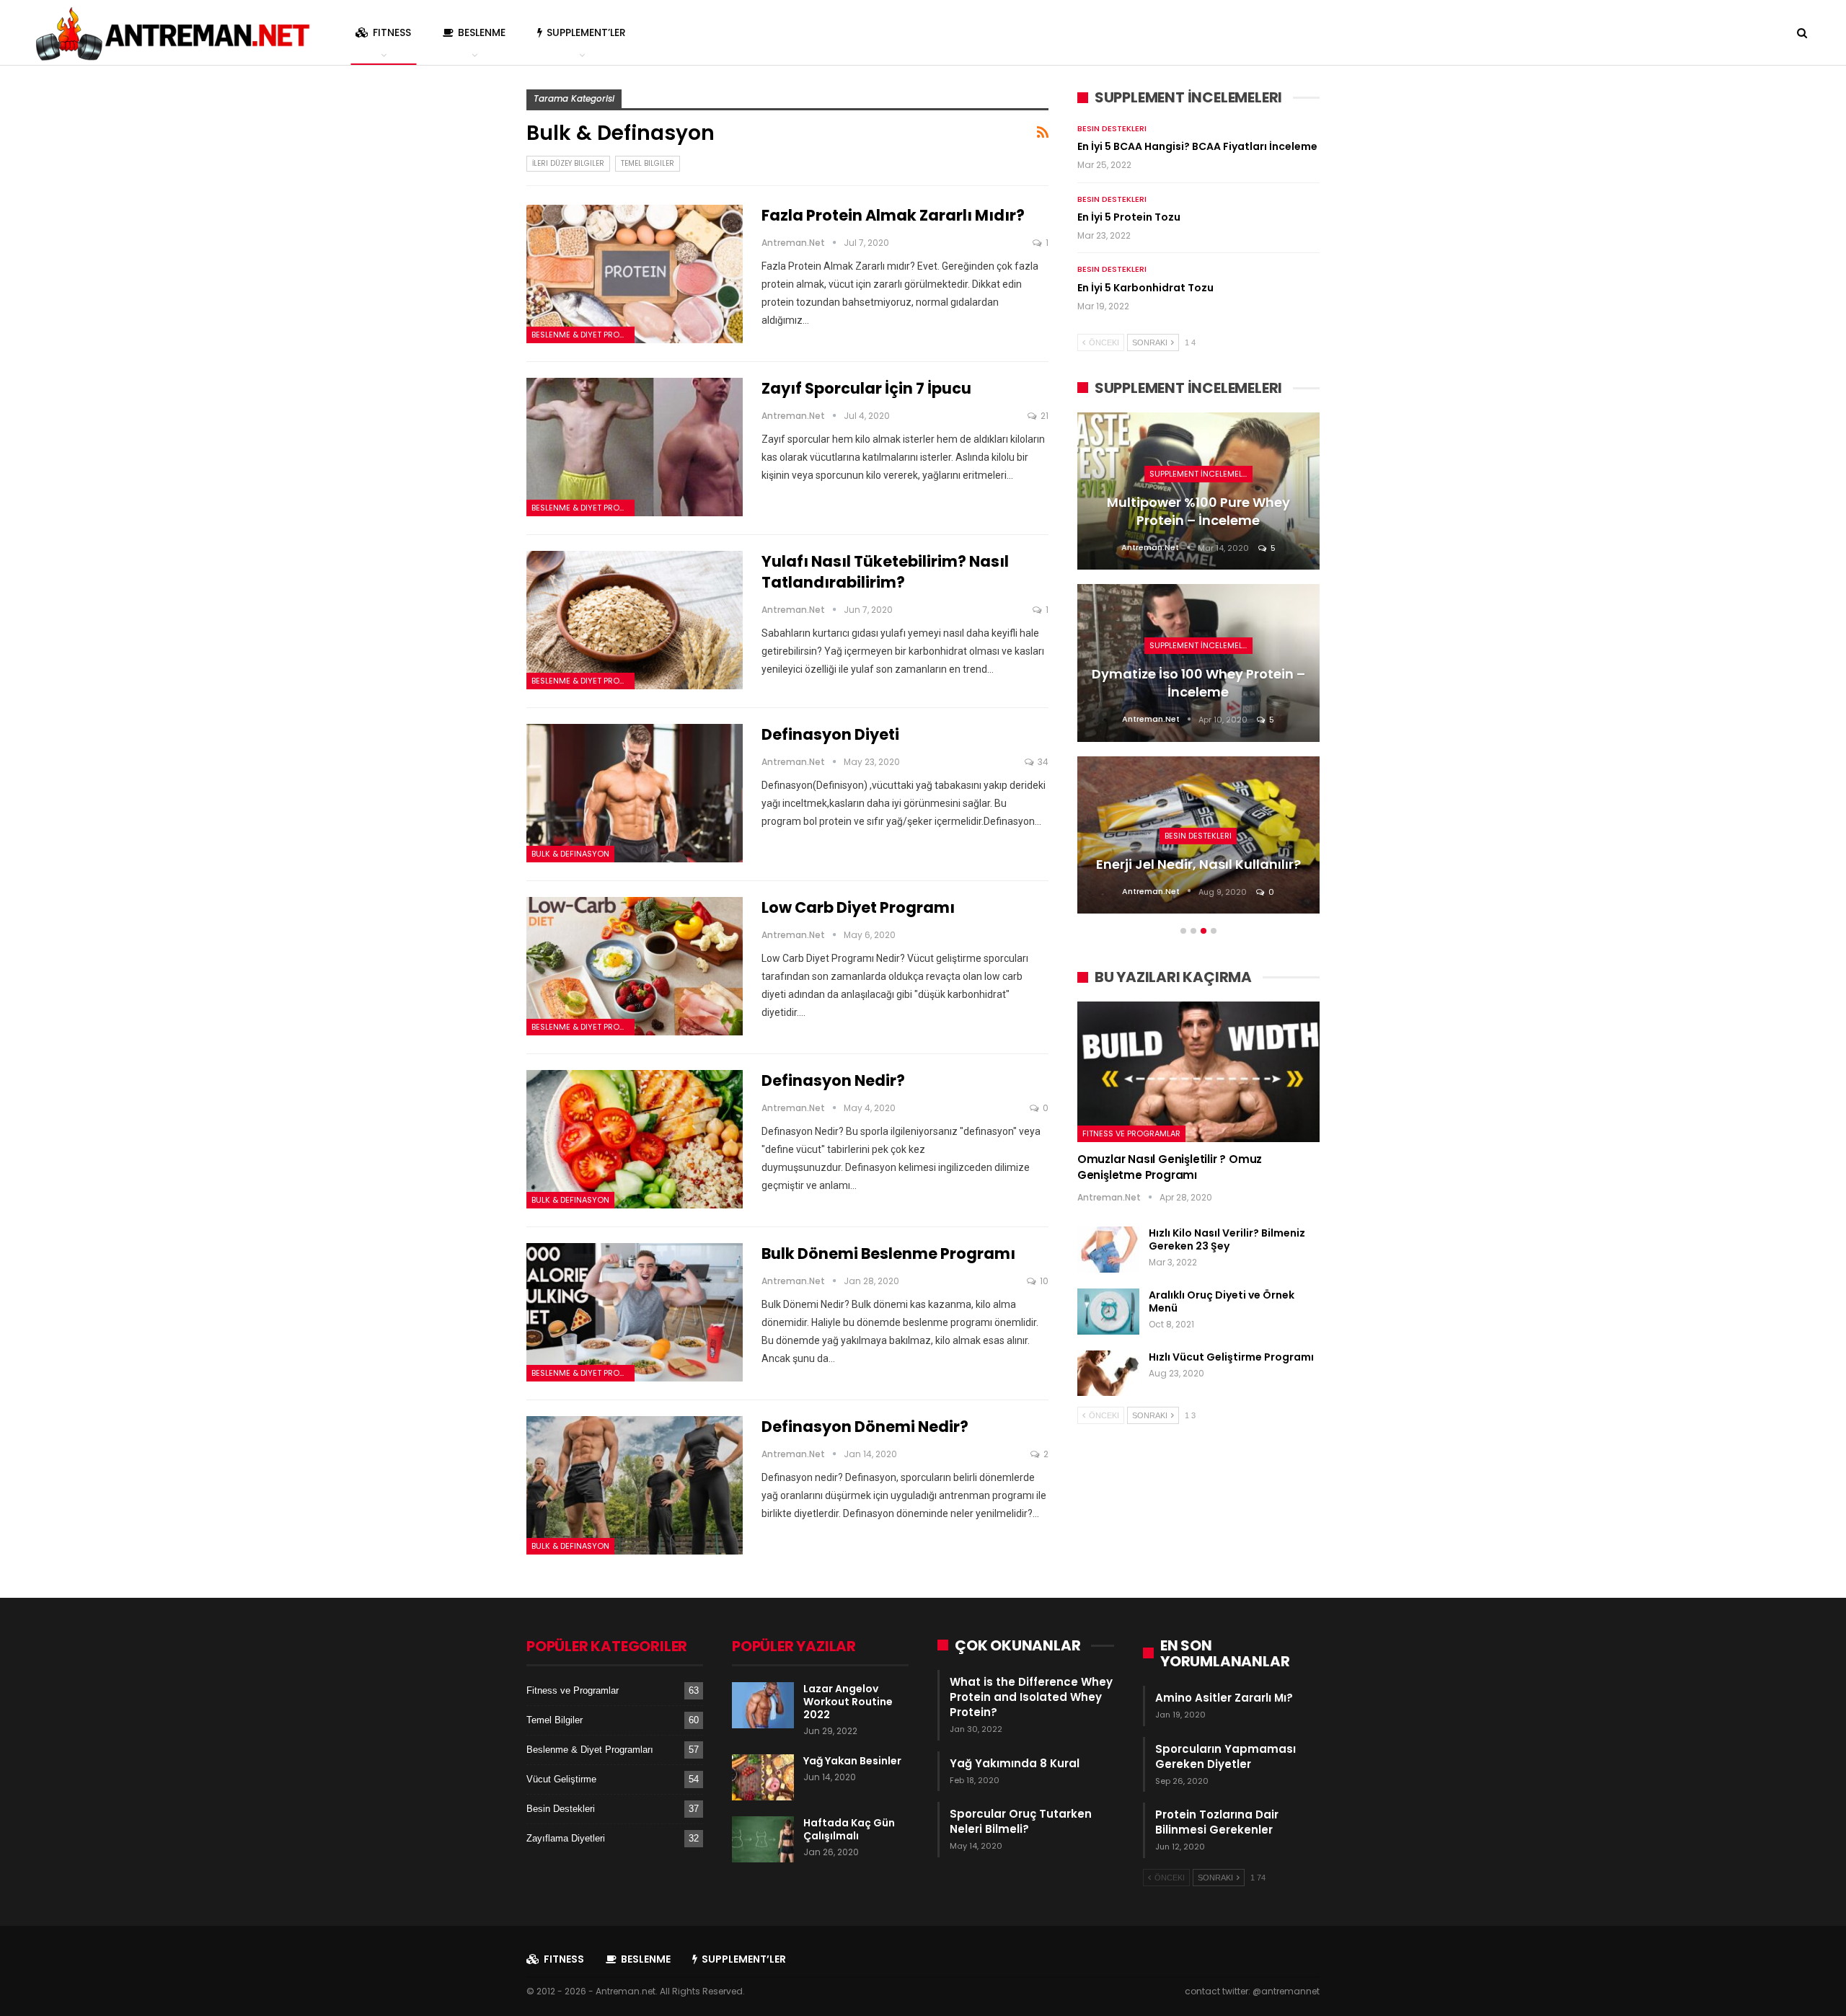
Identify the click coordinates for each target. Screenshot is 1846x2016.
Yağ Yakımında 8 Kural (1015, 1763)
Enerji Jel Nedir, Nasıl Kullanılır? (1198, 864)
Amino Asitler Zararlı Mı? (1224, 1698)
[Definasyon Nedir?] (635, 1139)
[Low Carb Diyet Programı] (635, 966)
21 (1043, 416)
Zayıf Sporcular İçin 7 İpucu (866, 388)
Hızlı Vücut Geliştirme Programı (1231, 1357)
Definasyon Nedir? (833, 1080)
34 (1042, 762)
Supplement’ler (586, 32)
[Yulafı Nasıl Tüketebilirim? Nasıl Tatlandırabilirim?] (635, 620)
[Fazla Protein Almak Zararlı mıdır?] (635, 274)
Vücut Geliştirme (561, 1779)
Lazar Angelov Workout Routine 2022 (848, 1702)
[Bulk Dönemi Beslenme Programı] (635, 1312)
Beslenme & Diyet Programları (583, 335)
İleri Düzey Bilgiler (568, 163)
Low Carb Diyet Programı (858, 907)
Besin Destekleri (1112, 128)
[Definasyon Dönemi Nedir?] (635, 1485)
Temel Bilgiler (648, 163)
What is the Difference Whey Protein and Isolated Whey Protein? (1031, 1697)
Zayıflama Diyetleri (566, 1838)
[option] (1198, 670)
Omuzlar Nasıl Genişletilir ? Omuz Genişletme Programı (1170, 1167)
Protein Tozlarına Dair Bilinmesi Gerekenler (1217, 1822)
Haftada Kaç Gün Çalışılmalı (849, 1829)
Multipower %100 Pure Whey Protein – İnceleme (1198, 511)
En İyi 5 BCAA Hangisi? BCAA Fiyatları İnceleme (1197, 146)
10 (1043, 1281)
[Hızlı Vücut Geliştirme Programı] (1108, 1374)
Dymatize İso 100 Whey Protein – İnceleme (1198, 683)
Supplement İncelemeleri (1201, 474)
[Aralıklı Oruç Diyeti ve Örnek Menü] (1108, 1312)
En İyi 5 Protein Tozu (1129, 217)
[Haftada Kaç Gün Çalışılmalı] (763, 1839)
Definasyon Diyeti (830, 734)
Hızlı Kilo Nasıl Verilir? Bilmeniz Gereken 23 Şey (1227, 1239)
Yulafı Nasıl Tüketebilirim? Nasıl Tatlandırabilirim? (885, 572)
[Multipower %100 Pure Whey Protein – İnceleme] (1198, 491)
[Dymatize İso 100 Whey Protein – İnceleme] (1198, 663)
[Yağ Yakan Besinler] (763, 1777)
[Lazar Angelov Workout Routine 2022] (763, 1705)
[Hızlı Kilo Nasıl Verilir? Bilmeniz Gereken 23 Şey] (1108, 1250)
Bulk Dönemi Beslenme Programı (888, 1254)
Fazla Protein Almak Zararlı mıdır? (893, 215)
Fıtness (392, 32)
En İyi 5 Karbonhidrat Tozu (1145, 288)
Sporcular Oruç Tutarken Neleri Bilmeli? (1021, 1821)
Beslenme (482, 32)
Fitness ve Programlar (1131, 1133)
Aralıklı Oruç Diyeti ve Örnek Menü (1222, 1301)
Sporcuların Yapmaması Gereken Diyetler (1225, 1756)
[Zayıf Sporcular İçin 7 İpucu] (635, 447)
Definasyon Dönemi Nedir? (865, 1427)
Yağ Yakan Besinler (852, 1761)
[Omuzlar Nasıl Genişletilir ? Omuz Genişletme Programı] (1198, 1072)
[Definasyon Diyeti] (635, 793)
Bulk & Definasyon (570, 854)
